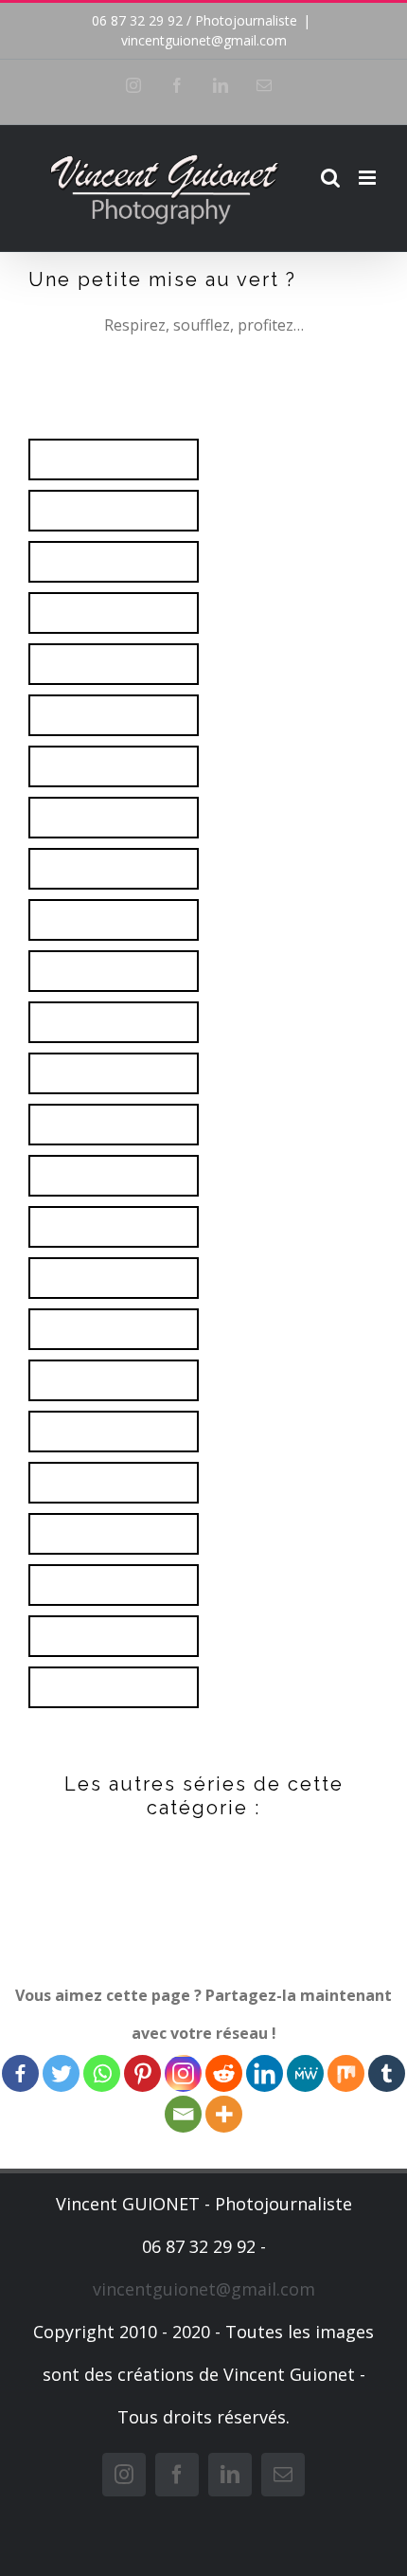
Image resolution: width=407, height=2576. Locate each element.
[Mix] (346, 2073)
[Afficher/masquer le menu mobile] (369, 178)
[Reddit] (224, 2073)
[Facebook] (20, 2073)
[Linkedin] (265, 2073)
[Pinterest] (142, 2073)
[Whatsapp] (102, 2073)
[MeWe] (305, 2073)
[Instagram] (183, 2073)
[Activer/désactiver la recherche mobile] (330, 178)
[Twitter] (61, 2073)
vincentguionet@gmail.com (204, 40)
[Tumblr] (387, 2073)
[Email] (183, 2114)
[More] (224, 2114)
